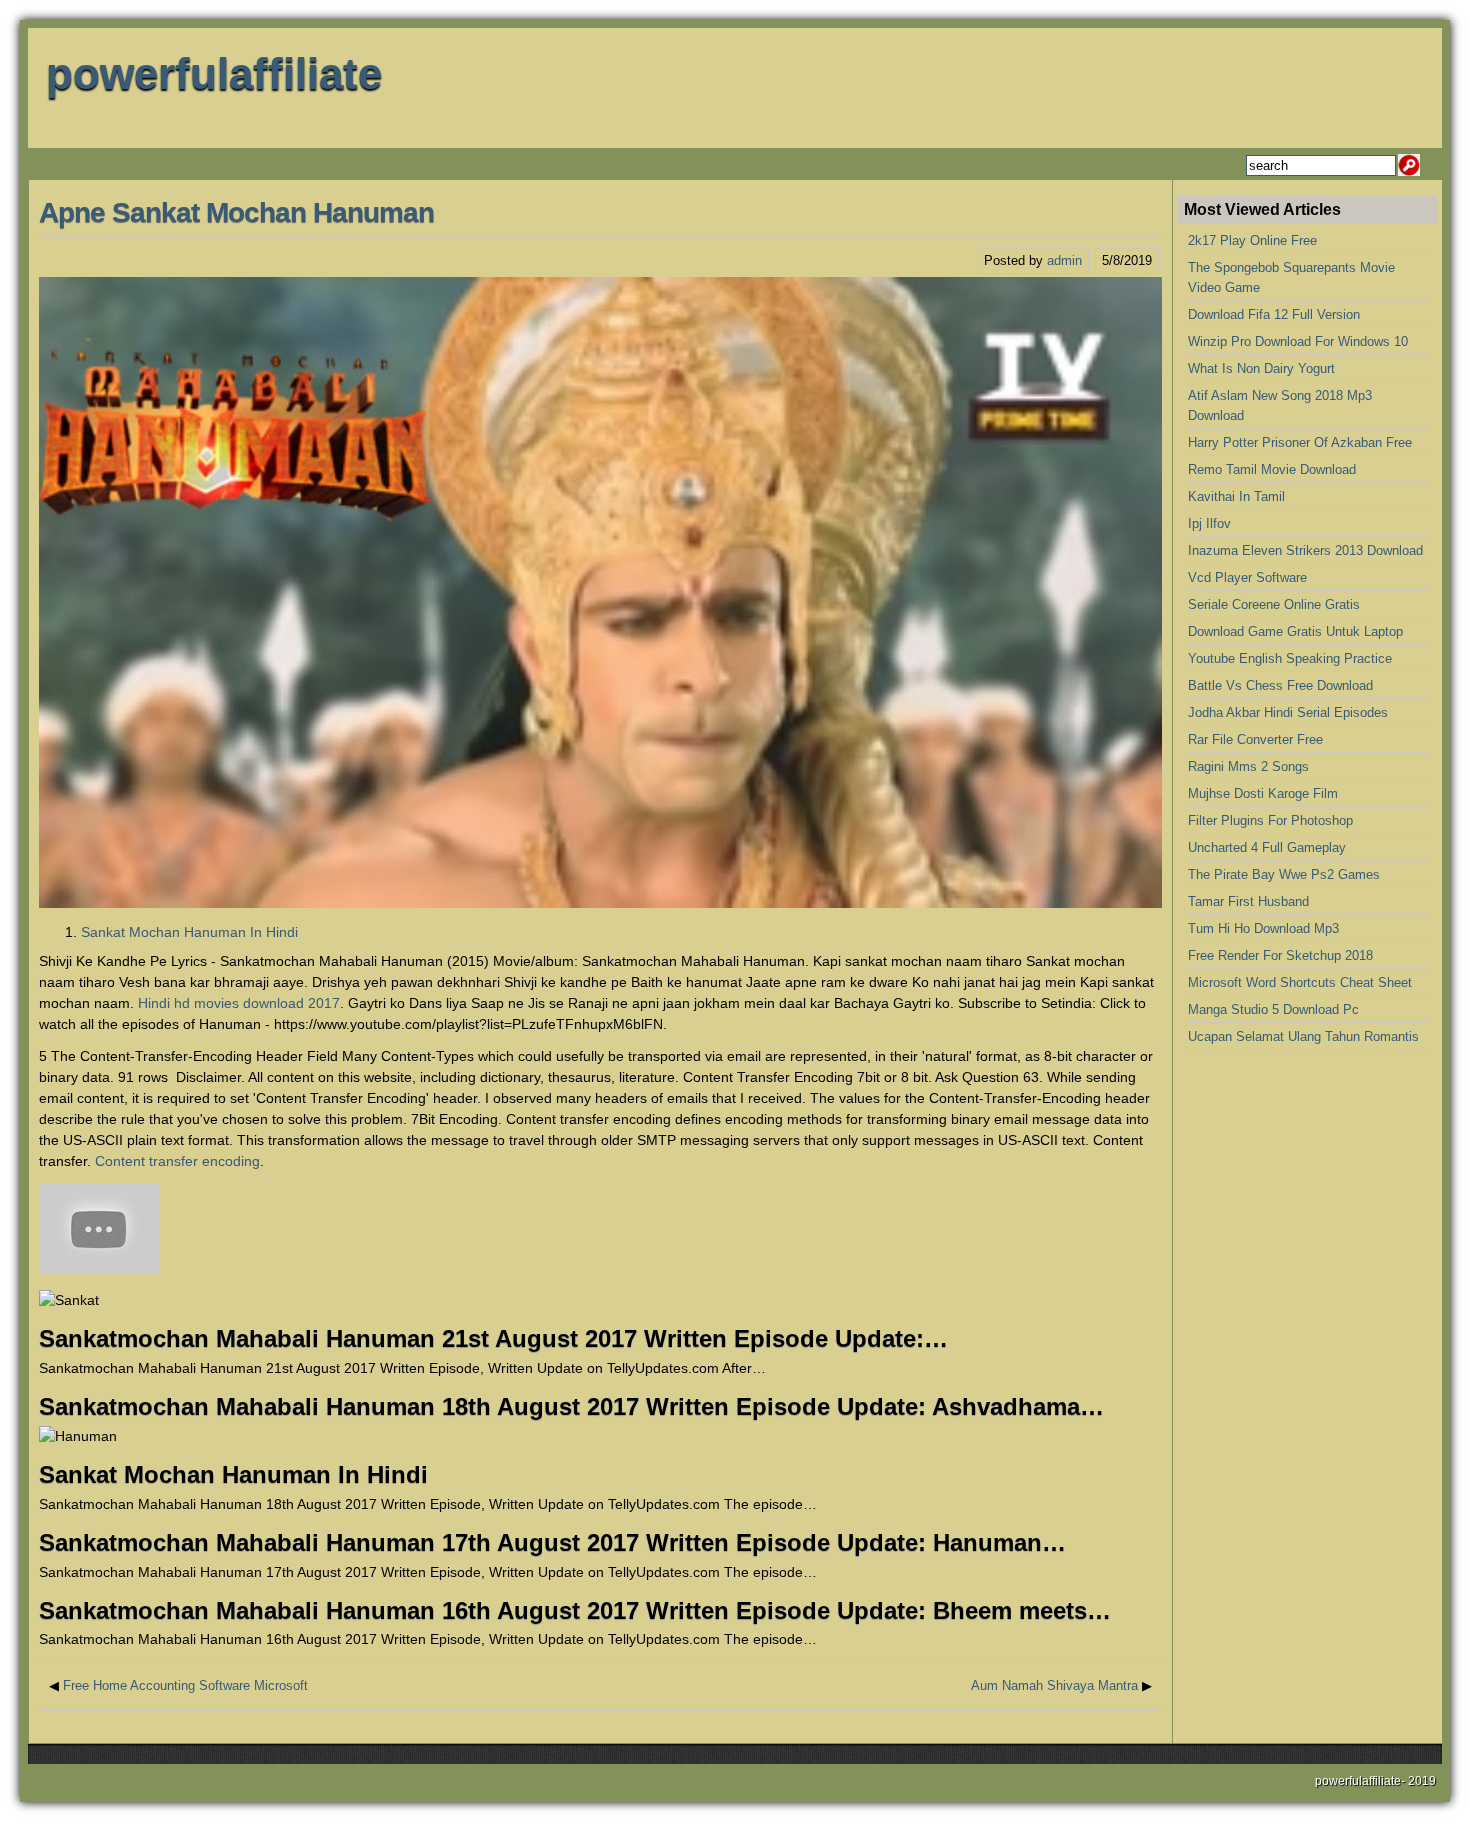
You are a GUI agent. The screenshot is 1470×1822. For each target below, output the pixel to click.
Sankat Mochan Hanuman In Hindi (189, 932)
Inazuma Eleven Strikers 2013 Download (1305, 550)
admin (1064, 260)
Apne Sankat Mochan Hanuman (236, 212)
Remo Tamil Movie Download (1272, 469)
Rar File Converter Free (1255, 739)
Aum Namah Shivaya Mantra (1054, 1685)
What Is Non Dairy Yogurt (1261, 368)
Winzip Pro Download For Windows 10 (1298, 341)
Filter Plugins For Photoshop (1270, 820)
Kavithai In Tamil (1236, 496)
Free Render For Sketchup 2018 (1280, 955)
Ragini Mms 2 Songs (1248, 766)
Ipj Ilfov (1209, 523)
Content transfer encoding (177, 1161)
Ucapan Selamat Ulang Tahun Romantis (1303, 1036)
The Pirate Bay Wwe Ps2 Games (1284, 874)
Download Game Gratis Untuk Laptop (1295, 631)
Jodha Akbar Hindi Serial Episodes (1288, 712)
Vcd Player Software (1247, 577)
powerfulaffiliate (214, 73)
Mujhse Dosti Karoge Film (1263, 793)
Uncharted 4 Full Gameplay (1267, 847)
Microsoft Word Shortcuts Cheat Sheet (1300, 982)
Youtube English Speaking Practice (1290, 658)
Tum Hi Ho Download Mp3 (1263, 928)
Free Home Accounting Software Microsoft (185, 1685)
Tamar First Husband (1248, 901)
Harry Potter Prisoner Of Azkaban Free (1300, 442)
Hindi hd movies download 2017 (239, 1003)
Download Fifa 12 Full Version (1274, 314)
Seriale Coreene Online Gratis (1274, 604)
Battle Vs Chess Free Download (1280, 685)
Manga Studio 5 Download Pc (1273, 1009)
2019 (1422, 1781)
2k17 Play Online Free (1252, 240)
